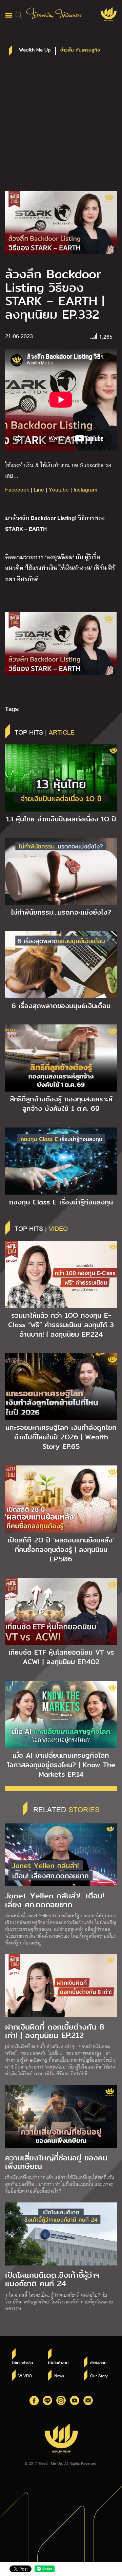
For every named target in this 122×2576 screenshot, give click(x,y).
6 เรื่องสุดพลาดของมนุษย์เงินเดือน (61, 1006)
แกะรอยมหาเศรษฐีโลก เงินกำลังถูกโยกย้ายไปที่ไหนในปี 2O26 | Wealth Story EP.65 (61, 1437)
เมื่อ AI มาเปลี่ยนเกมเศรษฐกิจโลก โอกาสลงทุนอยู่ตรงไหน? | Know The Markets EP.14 (61, 1765)
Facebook (17, 489)
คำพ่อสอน (98, 2363)
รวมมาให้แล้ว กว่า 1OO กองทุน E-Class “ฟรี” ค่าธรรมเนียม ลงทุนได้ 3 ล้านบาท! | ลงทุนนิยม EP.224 (61, 1325)
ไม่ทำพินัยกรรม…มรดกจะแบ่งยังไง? (61, 912)
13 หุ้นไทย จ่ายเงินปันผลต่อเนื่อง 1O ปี (61, 819)
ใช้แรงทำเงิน (22, 2363)
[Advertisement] (61, 127)
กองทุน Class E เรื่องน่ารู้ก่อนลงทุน (61, 1202)
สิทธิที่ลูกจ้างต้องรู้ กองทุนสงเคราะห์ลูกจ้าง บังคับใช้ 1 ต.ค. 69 (61, 1104)
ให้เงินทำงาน (58, 2363)
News (59, 2376)
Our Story (99, 2376)
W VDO (25, 2376)
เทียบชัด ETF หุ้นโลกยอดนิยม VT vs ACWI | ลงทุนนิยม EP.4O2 (61, 1657)
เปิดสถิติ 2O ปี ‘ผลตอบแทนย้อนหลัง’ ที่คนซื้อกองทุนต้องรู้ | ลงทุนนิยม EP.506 (61, 1550)
